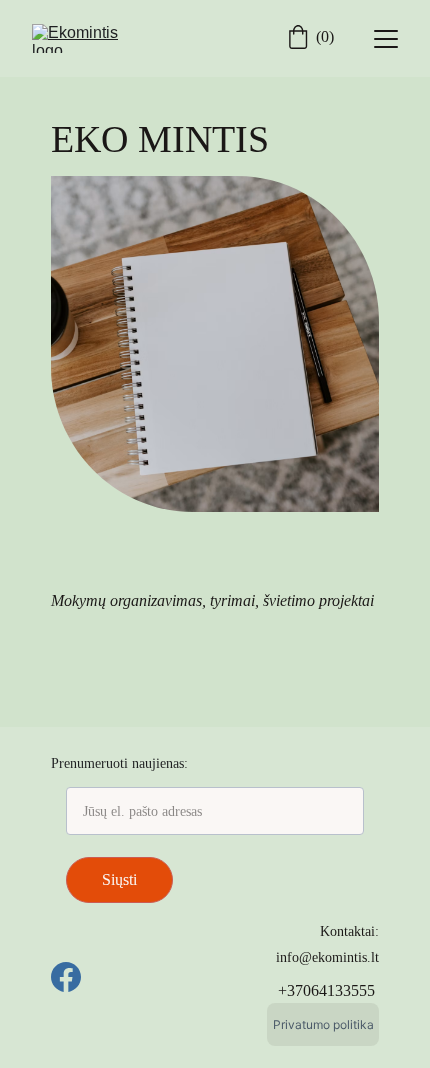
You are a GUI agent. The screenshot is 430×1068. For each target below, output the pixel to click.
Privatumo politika (323, 1024)
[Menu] (386, 39)
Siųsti (119, 879)
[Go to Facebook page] (66, 977)
